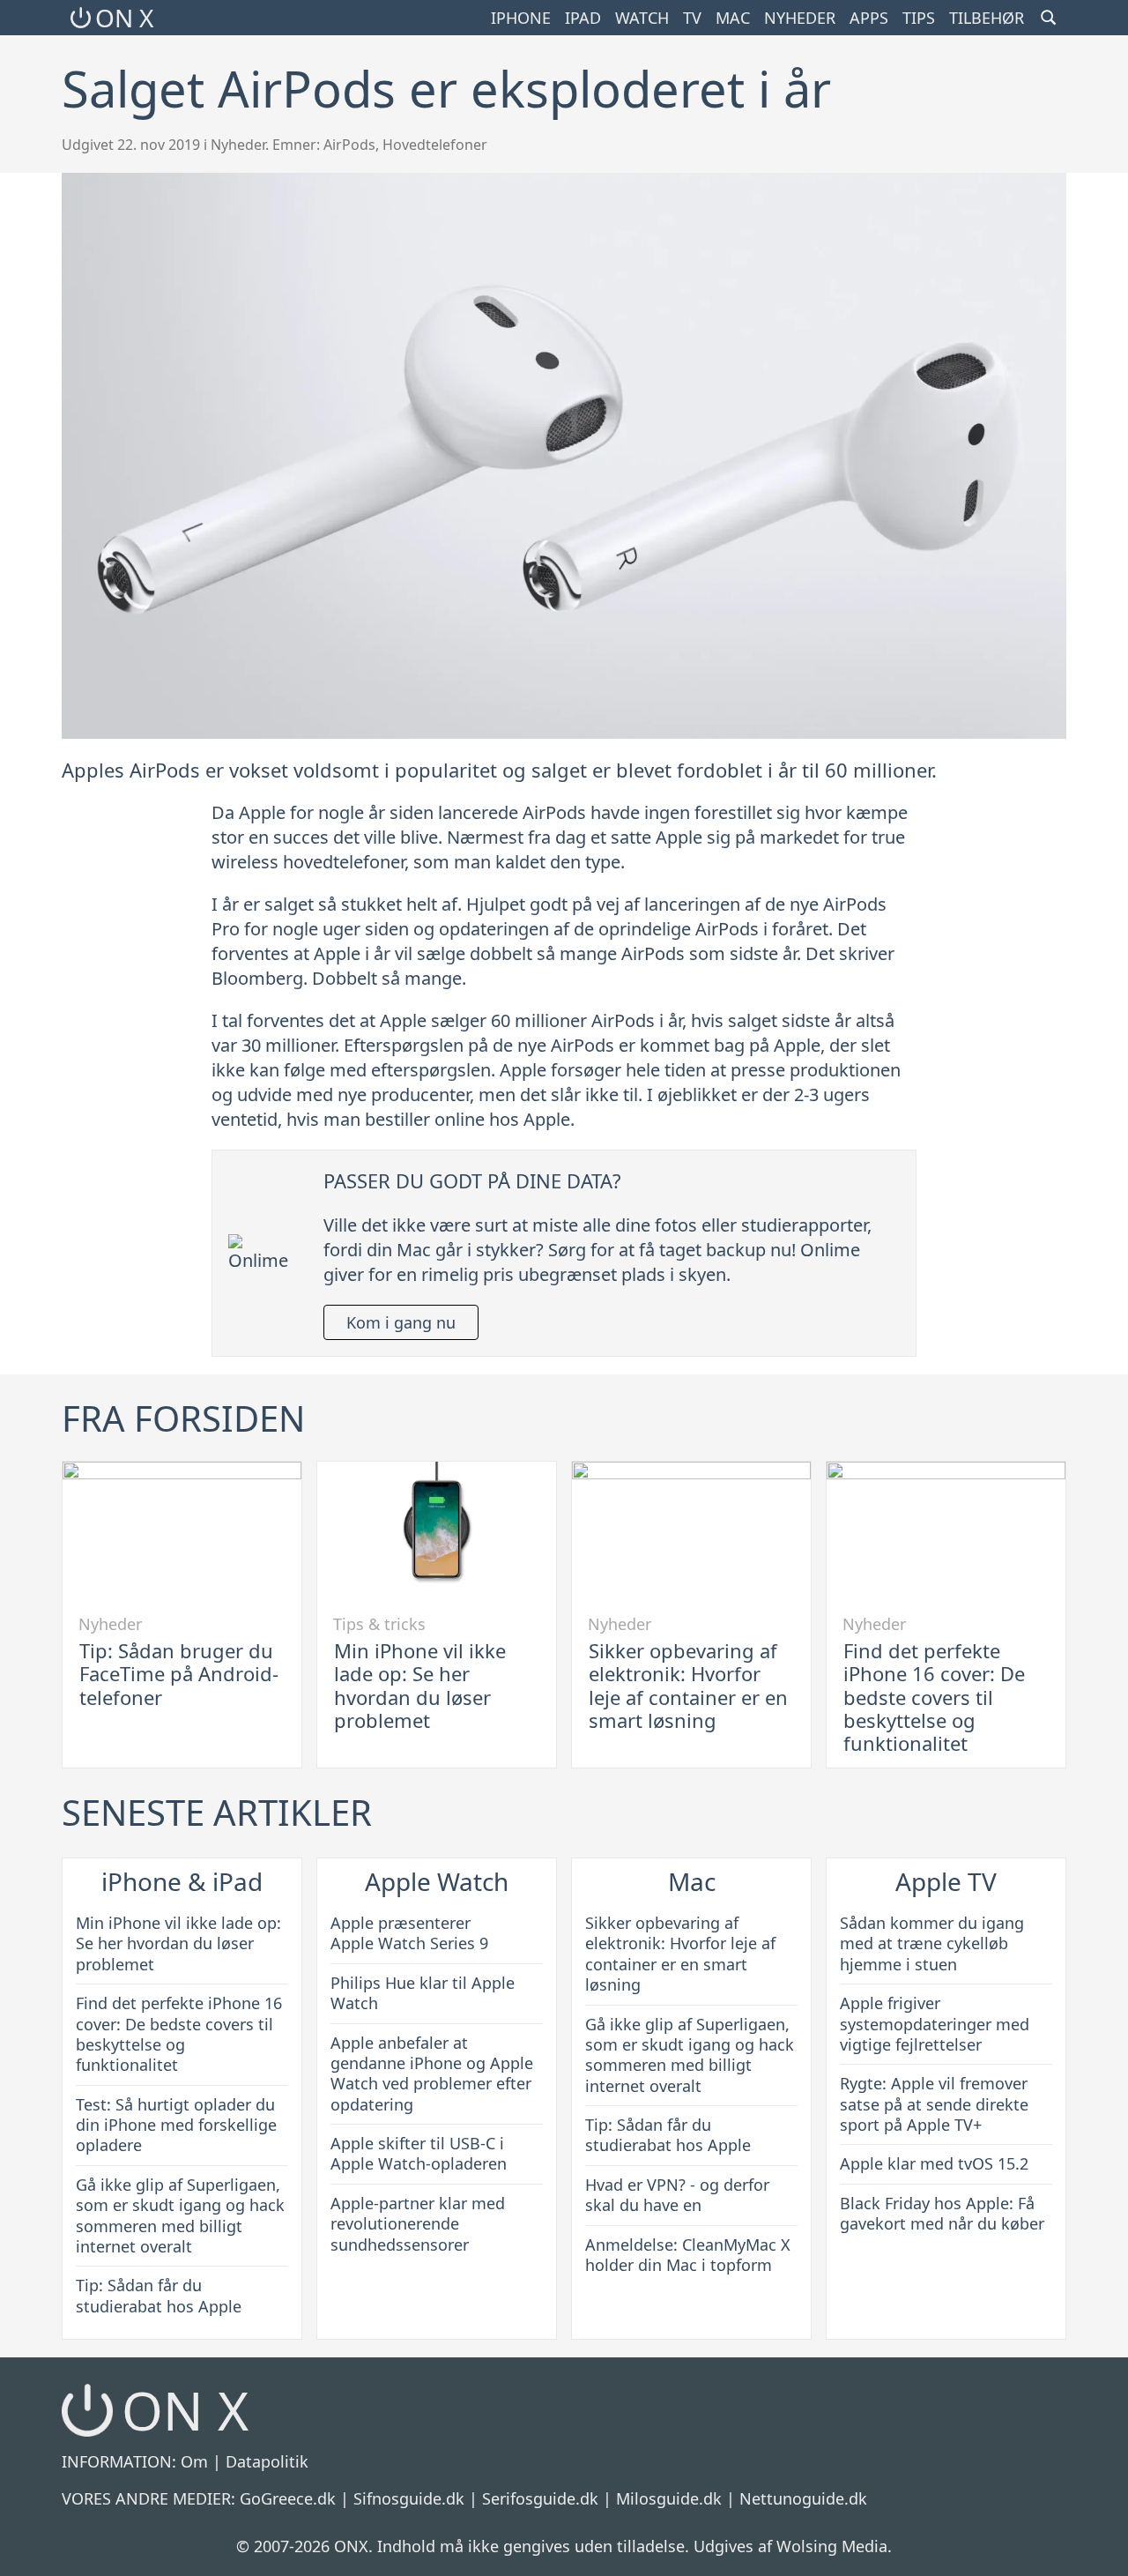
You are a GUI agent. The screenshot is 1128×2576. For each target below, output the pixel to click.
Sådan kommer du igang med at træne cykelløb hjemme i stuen (932, 1943)
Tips (919, 18)
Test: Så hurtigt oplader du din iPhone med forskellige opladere (176, 2125)
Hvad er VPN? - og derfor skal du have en (677, 2195)
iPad (583, 18)
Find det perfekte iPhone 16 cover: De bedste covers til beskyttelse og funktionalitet (934, 1697)
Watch (642, 18)
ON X (124, 18)
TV (692, 18)
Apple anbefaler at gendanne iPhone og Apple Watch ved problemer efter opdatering (432, 2073)
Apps (869, 18)
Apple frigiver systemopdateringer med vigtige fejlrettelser (935, 2024)
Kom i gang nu (401, 1322)
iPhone (521, 18)
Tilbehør (987, 18)
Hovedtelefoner (435, 145)
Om (194, 2461)
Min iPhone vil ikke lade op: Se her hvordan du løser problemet (420, 1685)
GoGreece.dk (288, 2498)
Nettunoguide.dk (803, 2498)
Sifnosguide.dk (409, 2498)
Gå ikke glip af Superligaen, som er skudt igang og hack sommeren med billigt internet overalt (180, 2215)
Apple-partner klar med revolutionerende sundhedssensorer (418, 2224)
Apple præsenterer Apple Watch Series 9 (409, 1933)
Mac (733, 18)
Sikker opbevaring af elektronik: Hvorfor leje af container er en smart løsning (688, 1685)
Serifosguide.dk (540, 2498)
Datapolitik (267, 2461)
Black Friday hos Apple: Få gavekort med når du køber (942, 2213)
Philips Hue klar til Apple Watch (423, 1993)
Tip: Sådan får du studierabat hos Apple (159, 2295)
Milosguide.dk (669, 2498)
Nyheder (800, 18)
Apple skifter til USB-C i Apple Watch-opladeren (419, 2153)
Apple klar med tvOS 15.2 (934, 2163)
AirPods (349, 145)
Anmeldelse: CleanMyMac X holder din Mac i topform (688, 2255)
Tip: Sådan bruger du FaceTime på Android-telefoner (179, 1674)
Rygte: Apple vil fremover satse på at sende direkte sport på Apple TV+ (934, 2104)
